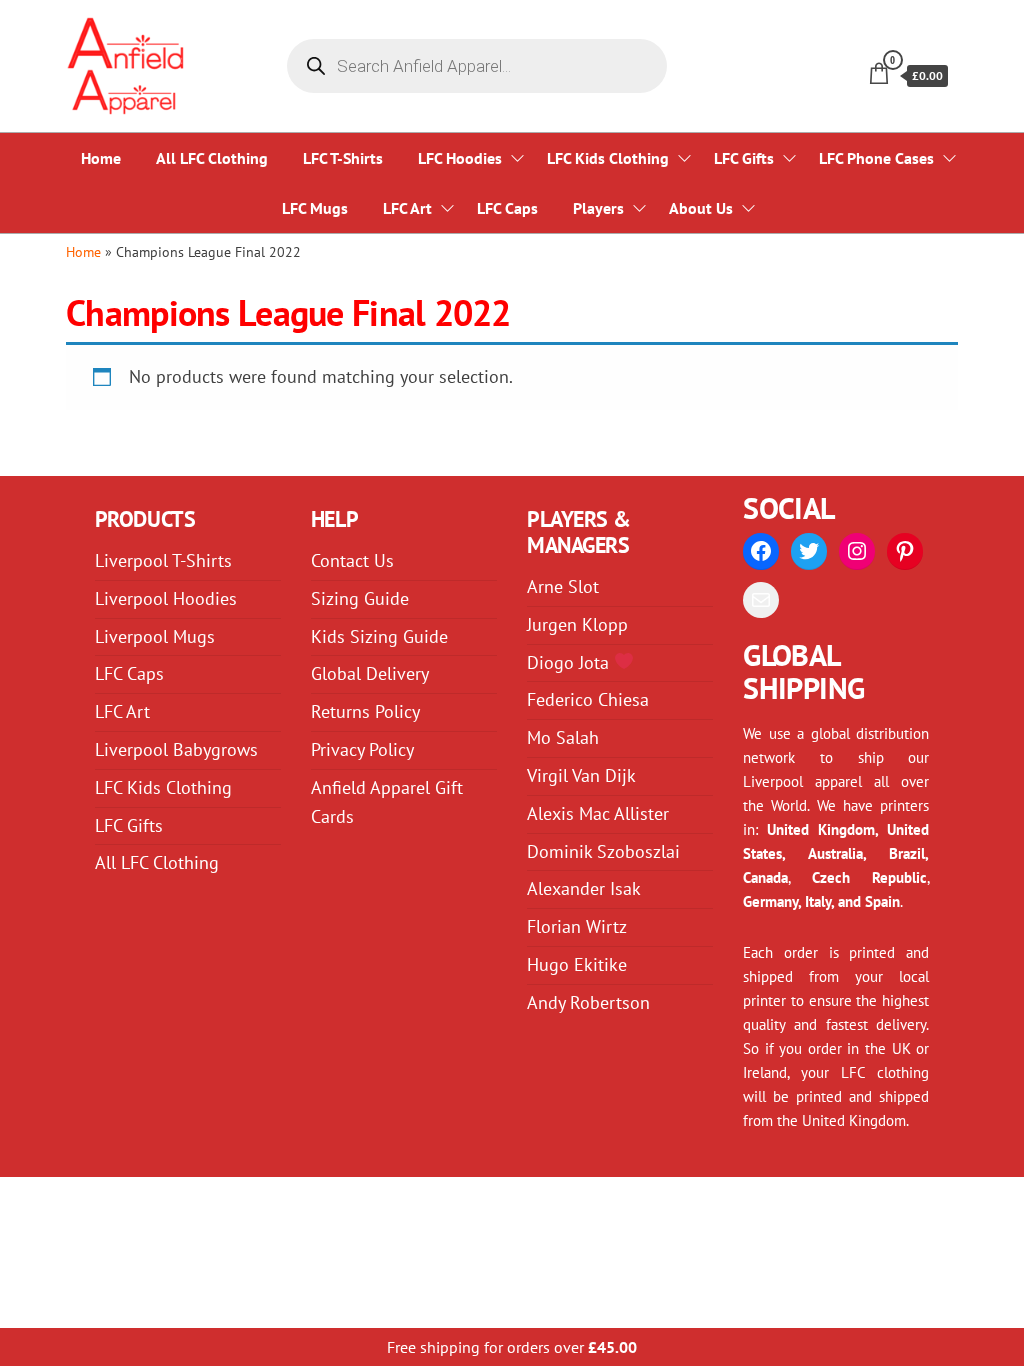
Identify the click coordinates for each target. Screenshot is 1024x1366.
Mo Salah (563, 737)
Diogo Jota (570, 662)
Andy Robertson (588, 1002)
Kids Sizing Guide (379, 636)
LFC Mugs (315, 208)
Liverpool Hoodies (166, 598)
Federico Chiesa (588, 699)
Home (101, 158)
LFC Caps (507, 208)
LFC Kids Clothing (608, 158)
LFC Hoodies (460, 158)
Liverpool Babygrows (176, 749)
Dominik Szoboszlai (603, 851)
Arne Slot (563, 586)
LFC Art (407, 208)
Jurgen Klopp (577, 624)
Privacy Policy (362, 749)
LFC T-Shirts (343, 158)
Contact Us (352, 560)
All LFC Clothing (212, 158)
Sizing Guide (360, 598)
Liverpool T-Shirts (163, 560)
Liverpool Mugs (155, 636)
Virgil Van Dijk (581, 775)
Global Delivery (370, 673)
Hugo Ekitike (577, 964)
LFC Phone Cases (876, 158)
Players (598, 208)
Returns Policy (365, 711)
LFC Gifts (744, 158)
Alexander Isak (584, 888)
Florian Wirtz (577, 926)
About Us (701, 208)
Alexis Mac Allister (598, 813)
